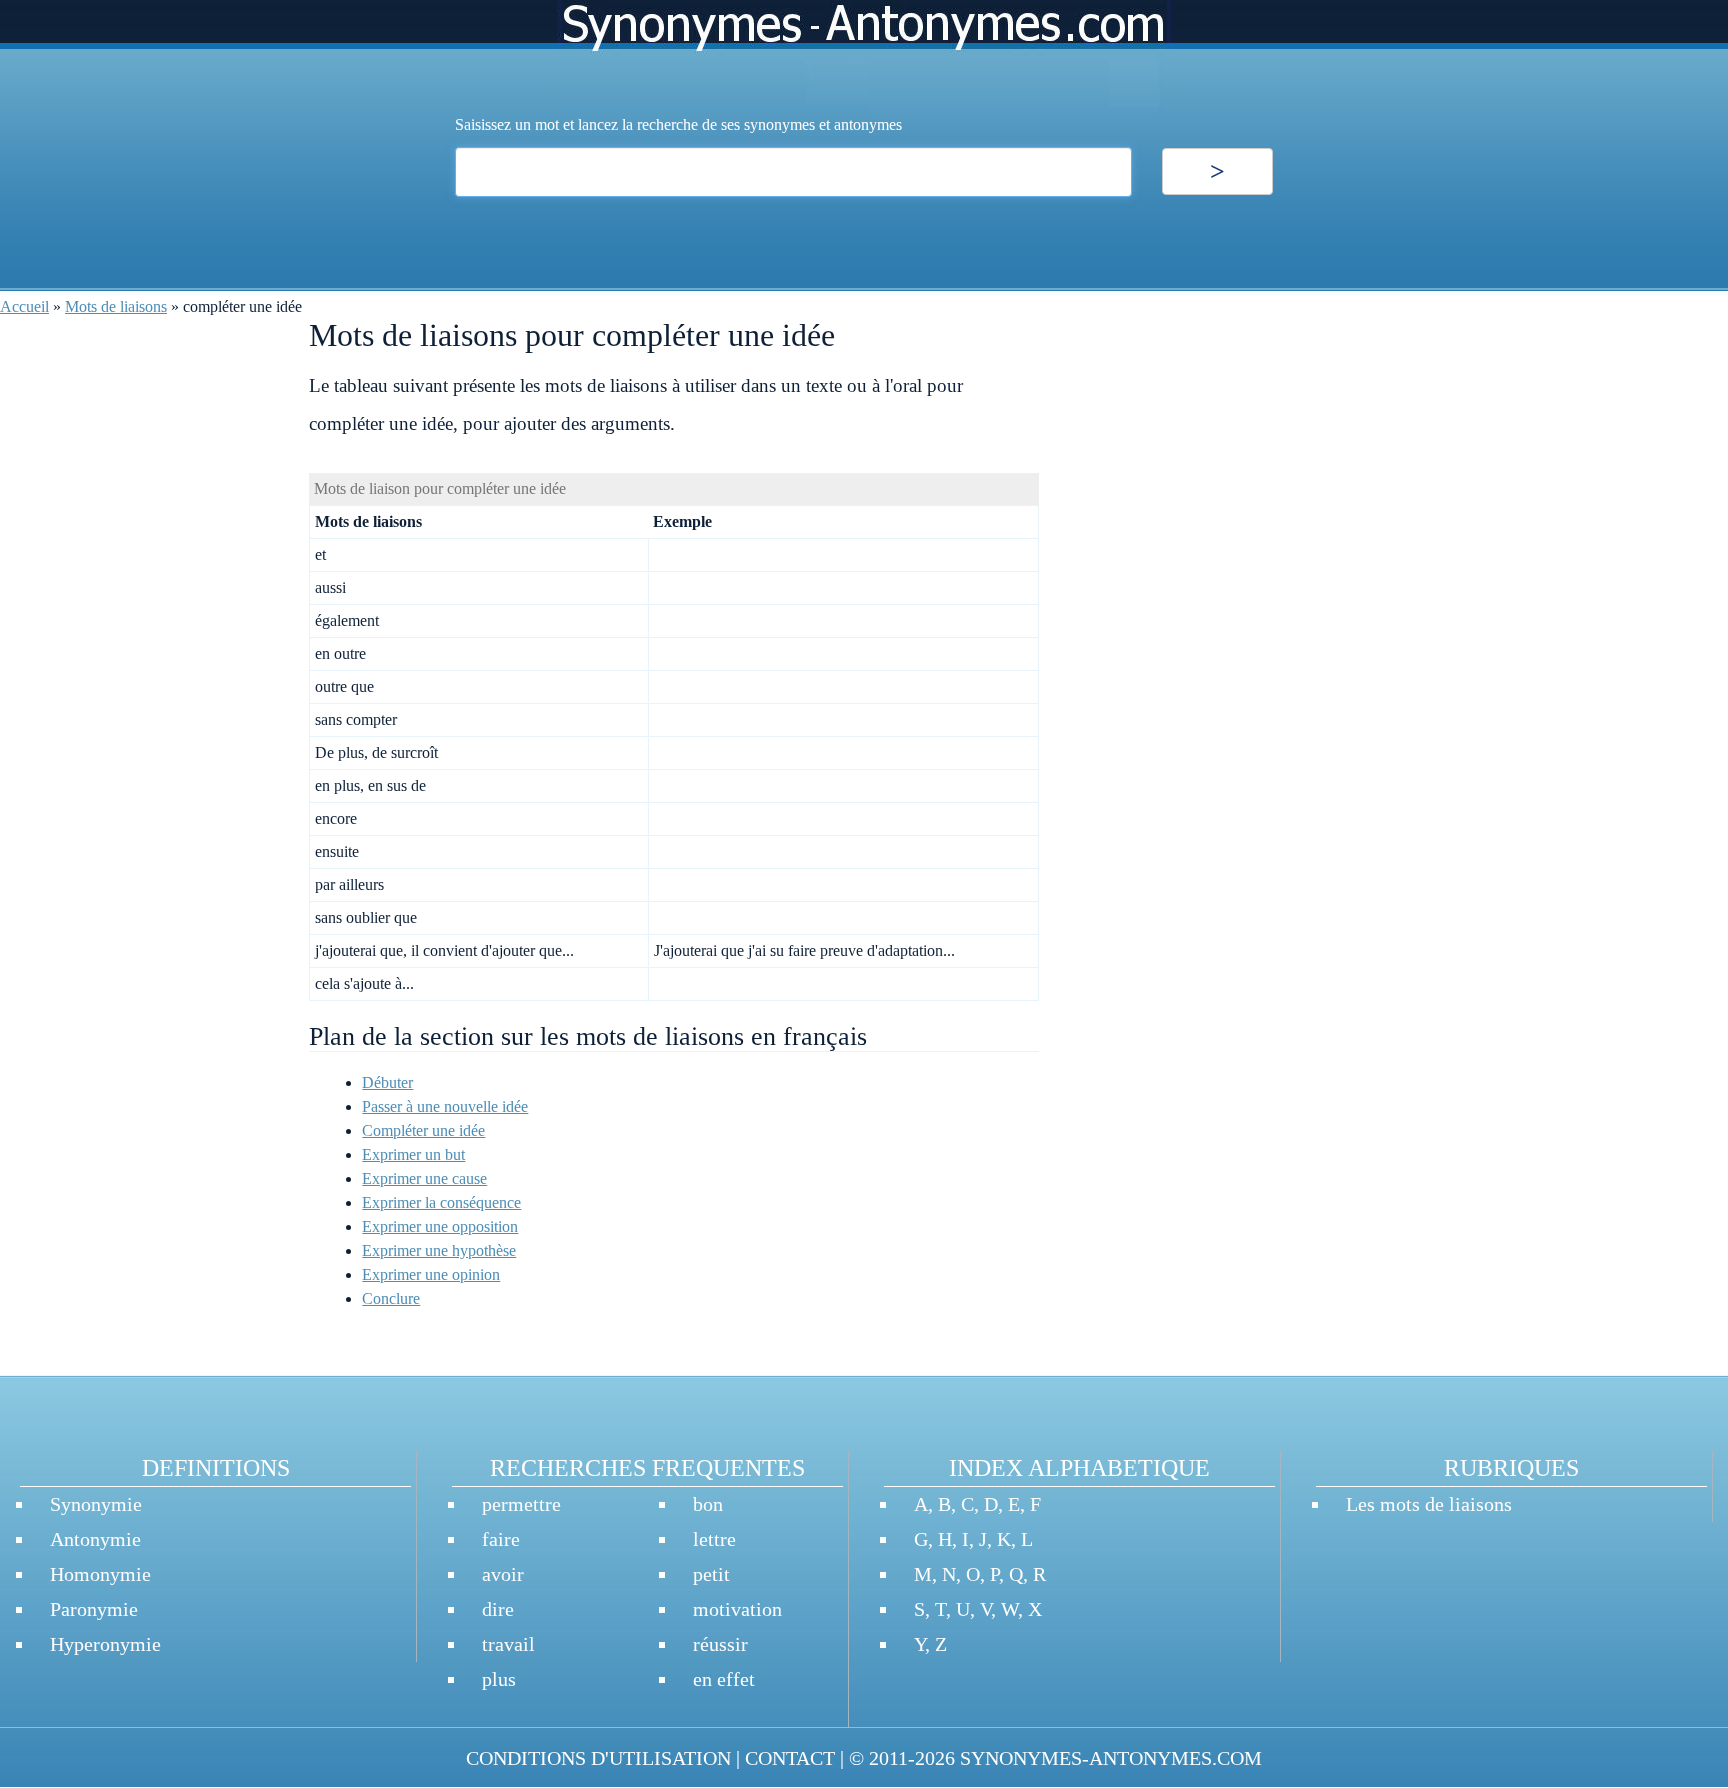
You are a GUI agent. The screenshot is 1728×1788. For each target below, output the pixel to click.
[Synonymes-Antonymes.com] (864, 56)
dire (498, 1609)
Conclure (391, 1298)
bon (708, 1504)
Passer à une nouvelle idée (445, 1106)
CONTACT (790, 1758)
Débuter (387, 1082)
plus (499, 1679)
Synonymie (96, 1504)
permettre (521, 1504)
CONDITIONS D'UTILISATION (598, 1758)
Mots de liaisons (116, 306)
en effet (724, 1679)
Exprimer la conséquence (441, 1202)
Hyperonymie (105, 1644)
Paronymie (94, 1609)
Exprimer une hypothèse (439, 1250)
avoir (503, 1574)
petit (711, 1574)
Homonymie (100, 1574)
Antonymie (95, 1539)
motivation (737, 1609)
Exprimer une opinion (431, 1274)
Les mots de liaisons (1429, 1504)
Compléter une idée (423, 1130)
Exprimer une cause (424, 1178)
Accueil (24, 306)
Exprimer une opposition (440, 1226)
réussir (720, 1644)
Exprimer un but (413, 1154)
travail (508, 1644)
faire (501, 1539)
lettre (714, 1539)
